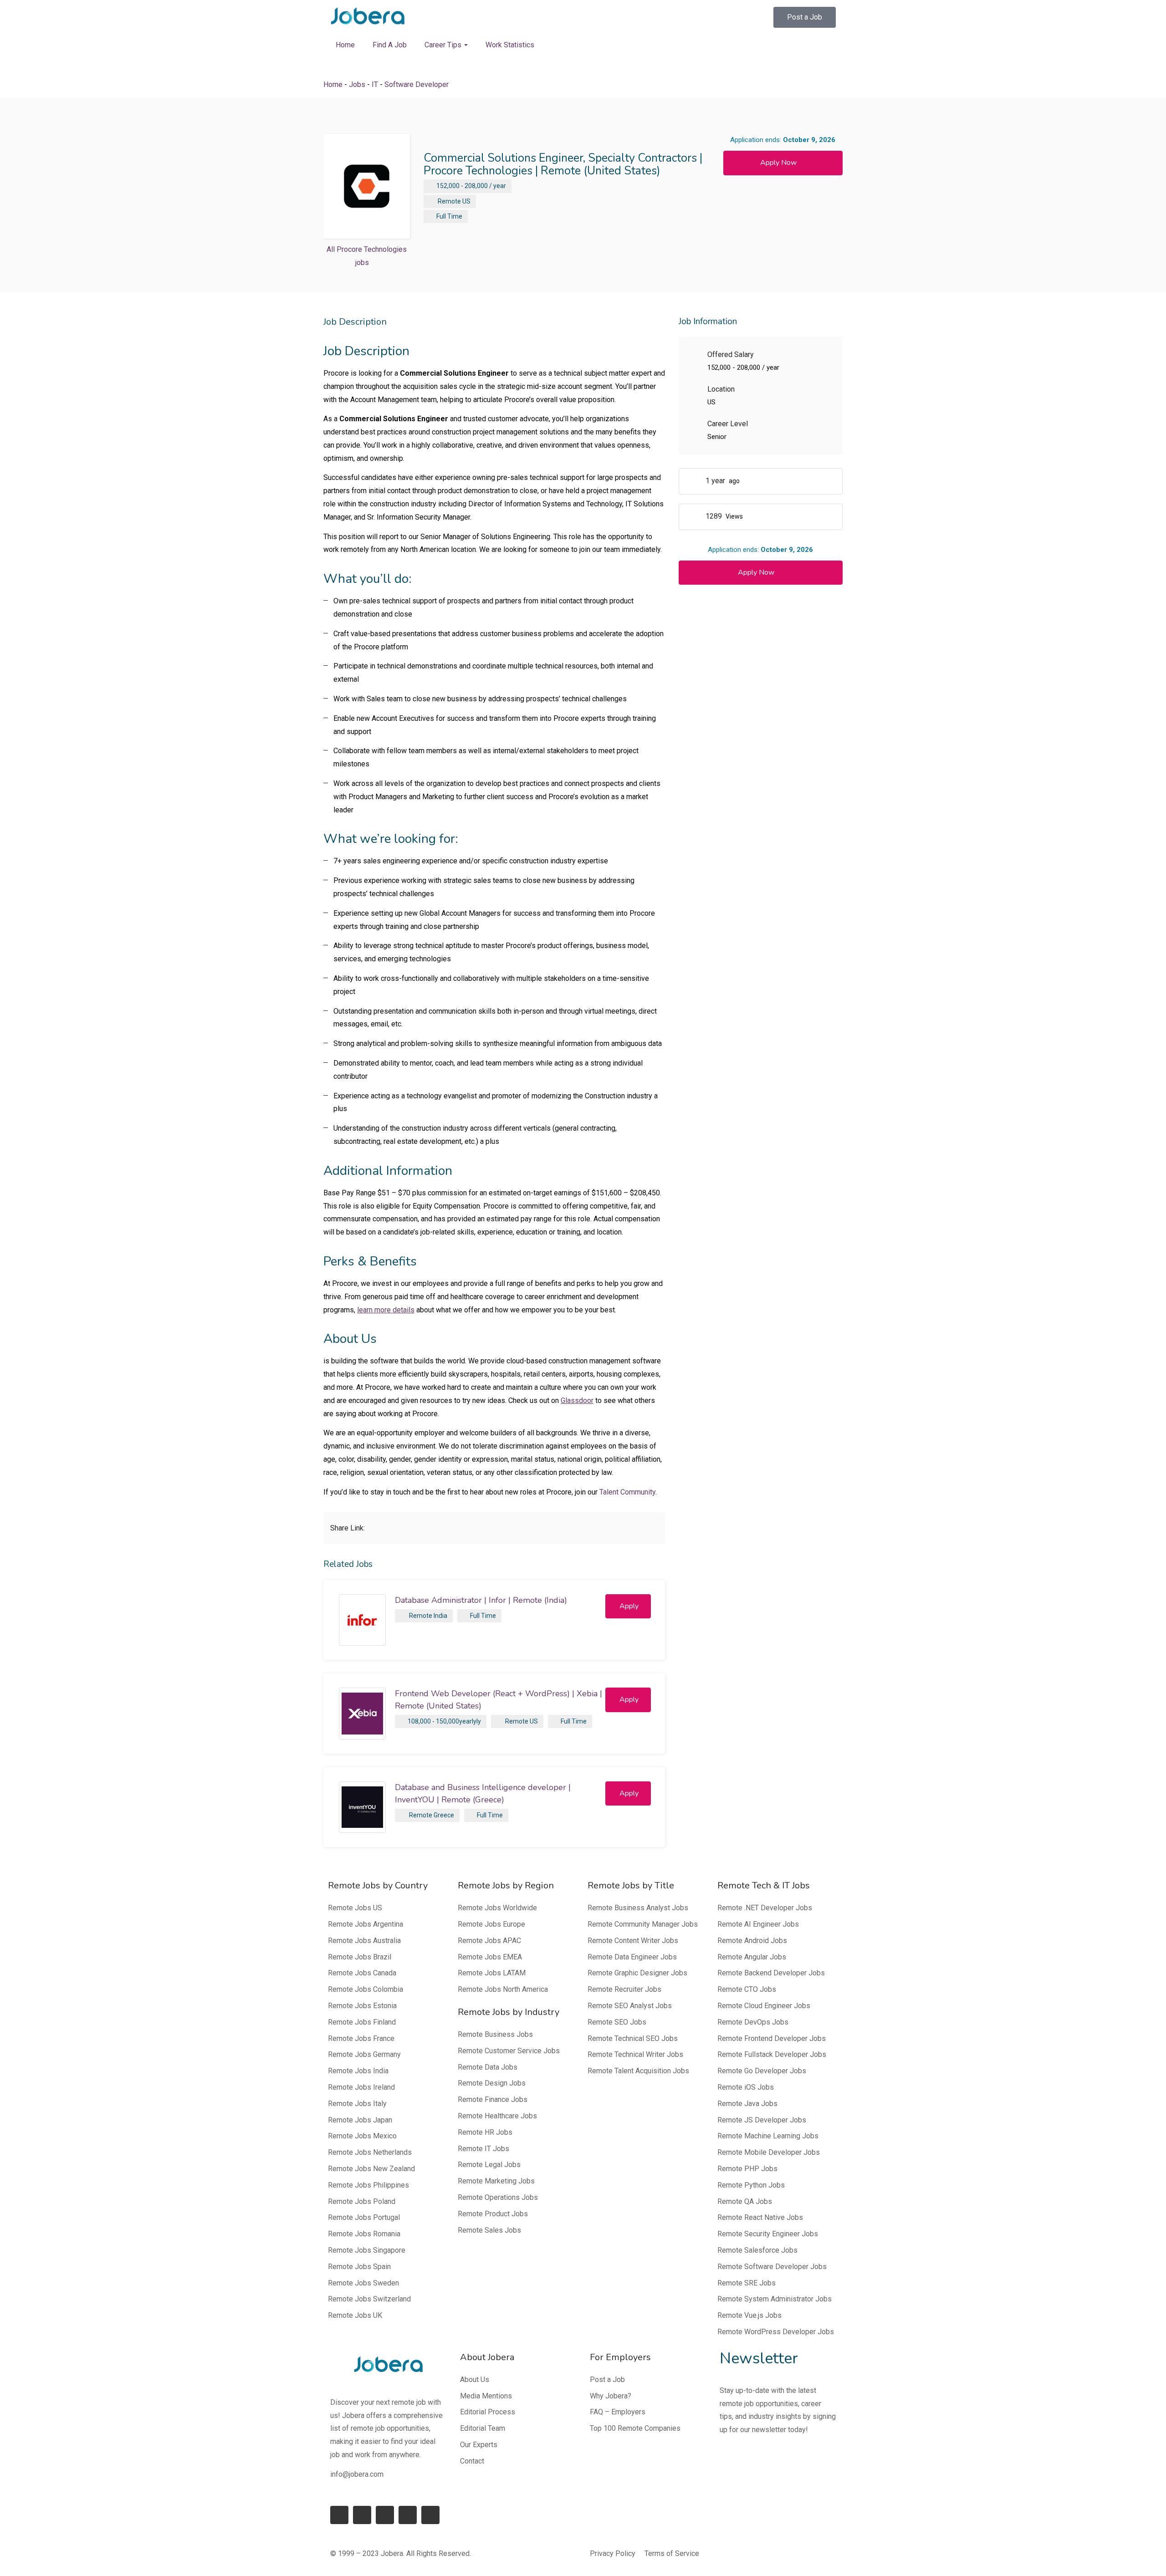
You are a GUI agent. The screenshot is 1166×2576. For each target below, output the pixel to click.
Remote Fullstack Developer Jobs (772, 2054)
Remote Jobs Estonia (362, 2006)
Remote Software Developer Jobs (772, 2267)
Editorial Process (488, 2412)
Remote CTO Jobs (747, 1989)
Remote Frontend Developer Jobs (772, 2038)
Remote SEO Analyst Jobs (630, 2006)
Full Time (449, 216)
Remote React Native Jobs (760, 2217)
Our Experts (479, 2445)
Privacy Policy (613, 2553)
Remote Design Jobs (492, 2083)
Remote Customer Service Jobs (509, 2051)
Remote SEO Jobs (617, 2022)
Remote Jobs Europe (491, 1924)
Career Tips (444, 45)
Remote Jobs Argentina (366, 1924)
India (440, 1616)
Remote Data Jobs (488, 2067)
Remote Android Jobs (752, 1941)
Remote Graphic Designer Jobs (637, 1973)
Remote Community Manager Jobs (643, 1924)
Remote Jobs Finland (362, 2022)
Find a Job (390, 45)
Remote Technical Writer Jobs (635, 2054)
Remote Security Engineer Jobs (768, 2234)
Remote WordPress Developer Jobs (776, 2332)
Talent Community (627, 1492)
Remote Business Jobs (495, 2034)
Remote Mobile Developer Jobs (769, 2152)
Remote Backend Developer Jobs (771, 1973)
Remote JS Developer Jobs (762, 2120)
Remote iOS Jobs (746, 2087)
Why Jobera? (611, 2396)
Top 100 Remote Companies (635, 2428)
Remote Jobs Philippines (368, 2185)
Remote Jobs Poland (362, 2201)
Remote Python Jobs (751, 2185)
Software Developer (417, 84)
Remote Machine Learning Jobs (768, 2136)
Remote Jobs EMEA (490, 1957)
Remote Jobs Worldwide (497, 1908)
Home (345, 45)
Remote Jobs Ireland (361, 2087)
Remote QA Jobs (745, 2201)
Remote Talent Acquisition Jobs (638, 2071)
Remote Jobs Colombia (366, 1989)
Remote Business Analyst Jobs (638, 1908)
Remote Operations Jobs (498, 2197)
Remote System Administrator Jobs (775, 2299)
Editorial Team (483, 2428)
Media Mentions (486, 2396)
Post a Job (607, 2380)
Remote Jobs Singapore (367, 2250)
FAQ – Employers (618, 2412)
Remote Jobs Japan (360, 2120)
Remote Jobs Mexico (362, 2136)
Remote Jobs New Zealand (371, 2169)
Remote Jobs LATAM (492, 1973)
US (466, 201)
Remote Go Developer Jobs (762, 2071)
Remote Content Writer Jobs (633, 1941)
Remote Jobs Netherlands (370, 2152)
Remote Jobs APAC (489, 1941)
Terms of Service (672, 2553)
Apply (629, 1606)
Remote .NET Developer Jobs (765, 1908)
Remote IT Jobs (483, 2149)
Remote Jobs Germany (364, 2054)
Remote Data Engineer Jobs (632, 1957)
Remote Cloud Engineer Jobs (764, 2006)
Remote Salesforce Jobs (757, 2250)
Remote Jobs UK (355, 2315)
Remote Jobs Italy (357, 2104)
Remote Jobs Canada (362, 1973)
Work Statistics (510, 45)
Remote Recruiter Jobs (624, 1989)
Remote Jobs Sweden (363, 2283)
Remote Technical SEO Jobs (633, 2038)
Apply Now (778, 163)
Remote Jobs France (361, 2038)
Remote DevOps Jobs (753, 2022)
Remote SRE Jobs (747, 2283)
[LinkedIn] (362, 2515)
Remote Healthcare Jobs (497, 2116)
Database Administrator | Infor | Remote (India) (481, 1600)
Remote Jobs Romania (364, 2234)
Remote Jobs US (355, 1908)
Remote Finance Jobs (493, 2099)
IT (375, 84)
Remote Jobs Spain (359, 2267)
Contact (472, 2461)
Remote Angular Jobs (752, 1957)
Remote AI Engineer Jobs (758, 1924)
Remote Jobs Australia (364, 1941)
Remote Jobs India (358, 2071)
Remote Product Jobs (493, 2214)
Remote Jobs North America (503, 1989)
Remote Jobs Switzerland (369, 2299)
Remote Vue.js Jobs (749, 2315)
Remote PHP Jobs (747, 2169)
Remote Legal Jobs (489, 2165)
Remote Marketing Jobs (496, 2181)
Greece (444, 1815)
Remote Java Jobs (747, 2104)
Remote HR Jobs (485, 2132)
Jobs (357, 84)
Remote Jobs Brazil (360, 1957)
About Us (475, 2380)
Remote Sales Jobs (489, 2230)
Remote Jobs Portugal (364, 2217)
